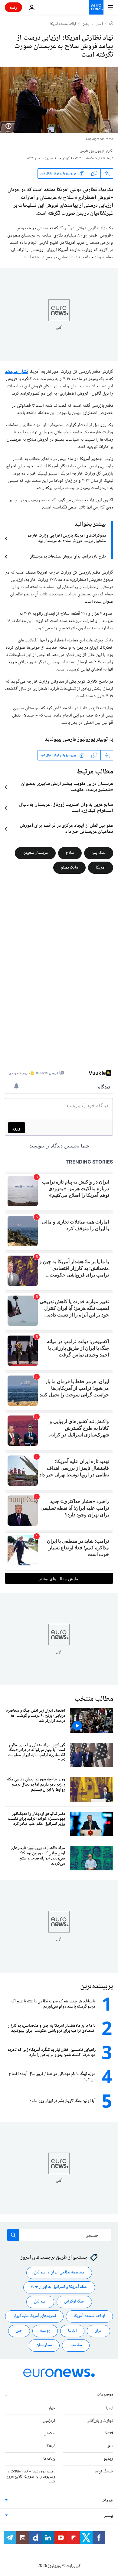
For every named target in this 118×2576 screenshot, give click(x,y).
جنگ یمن (99, 853)
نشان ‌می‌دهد (17, 372)
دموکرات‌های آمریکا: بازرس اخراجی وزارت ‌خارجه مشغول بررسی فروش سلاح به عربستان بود (67, 538)
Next (109, 2433)
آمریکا (101, 868)
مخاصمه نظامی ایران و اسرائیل (59, 2273)
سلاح (70, 853)
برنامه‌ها (49, 2459)
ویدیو (108, 2459)
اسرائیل (40, 2302)
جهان (86, 24)
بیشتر (109, 2516)
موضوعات (105, 2395)
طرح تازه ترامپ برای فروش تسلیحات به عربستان (68, 557)
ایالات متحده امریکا (63, 24)
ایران (98, 2331)
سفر (110, 2446)
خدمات (107, 2501)
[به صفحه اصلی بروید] (96, 7)
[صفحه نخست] (111, 24)
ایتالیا (72, 2331)
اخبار (100, 24)
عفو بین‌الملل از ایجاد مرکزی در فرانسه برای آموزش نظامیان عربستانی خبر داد (67, 829)
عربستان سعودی (35, 853)
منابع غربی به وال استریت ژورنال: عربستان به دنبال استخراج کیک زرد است (66, 808)
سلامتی (76, 2345)
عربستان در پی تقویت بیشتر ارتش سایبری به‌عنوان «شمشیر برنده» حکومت (67, 787)
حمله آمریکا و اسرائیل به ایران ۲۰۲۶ (59, 2287)
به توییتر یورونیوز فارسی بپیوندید (79, 740)
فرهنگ (50, 2446)
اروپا (110, 2408)
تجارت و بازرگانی (100, 2421)
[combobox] (59, 2235)
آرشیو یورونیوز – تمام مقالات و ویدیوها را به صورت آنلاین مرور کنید (31, 2477)
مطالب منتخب (94, 1699)
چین (19, 2331)
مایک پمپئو (69, 868)
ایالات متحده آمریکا (89, 2316)
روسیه (45, 2331)
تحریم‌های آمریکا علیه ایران (34, 2316)
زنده (13, 7)
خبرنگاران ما (104, 2472)
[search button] (13, 2235)
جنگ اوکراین (74, 2302)
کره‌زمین (49, 2421)
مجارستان (44, 2345)
